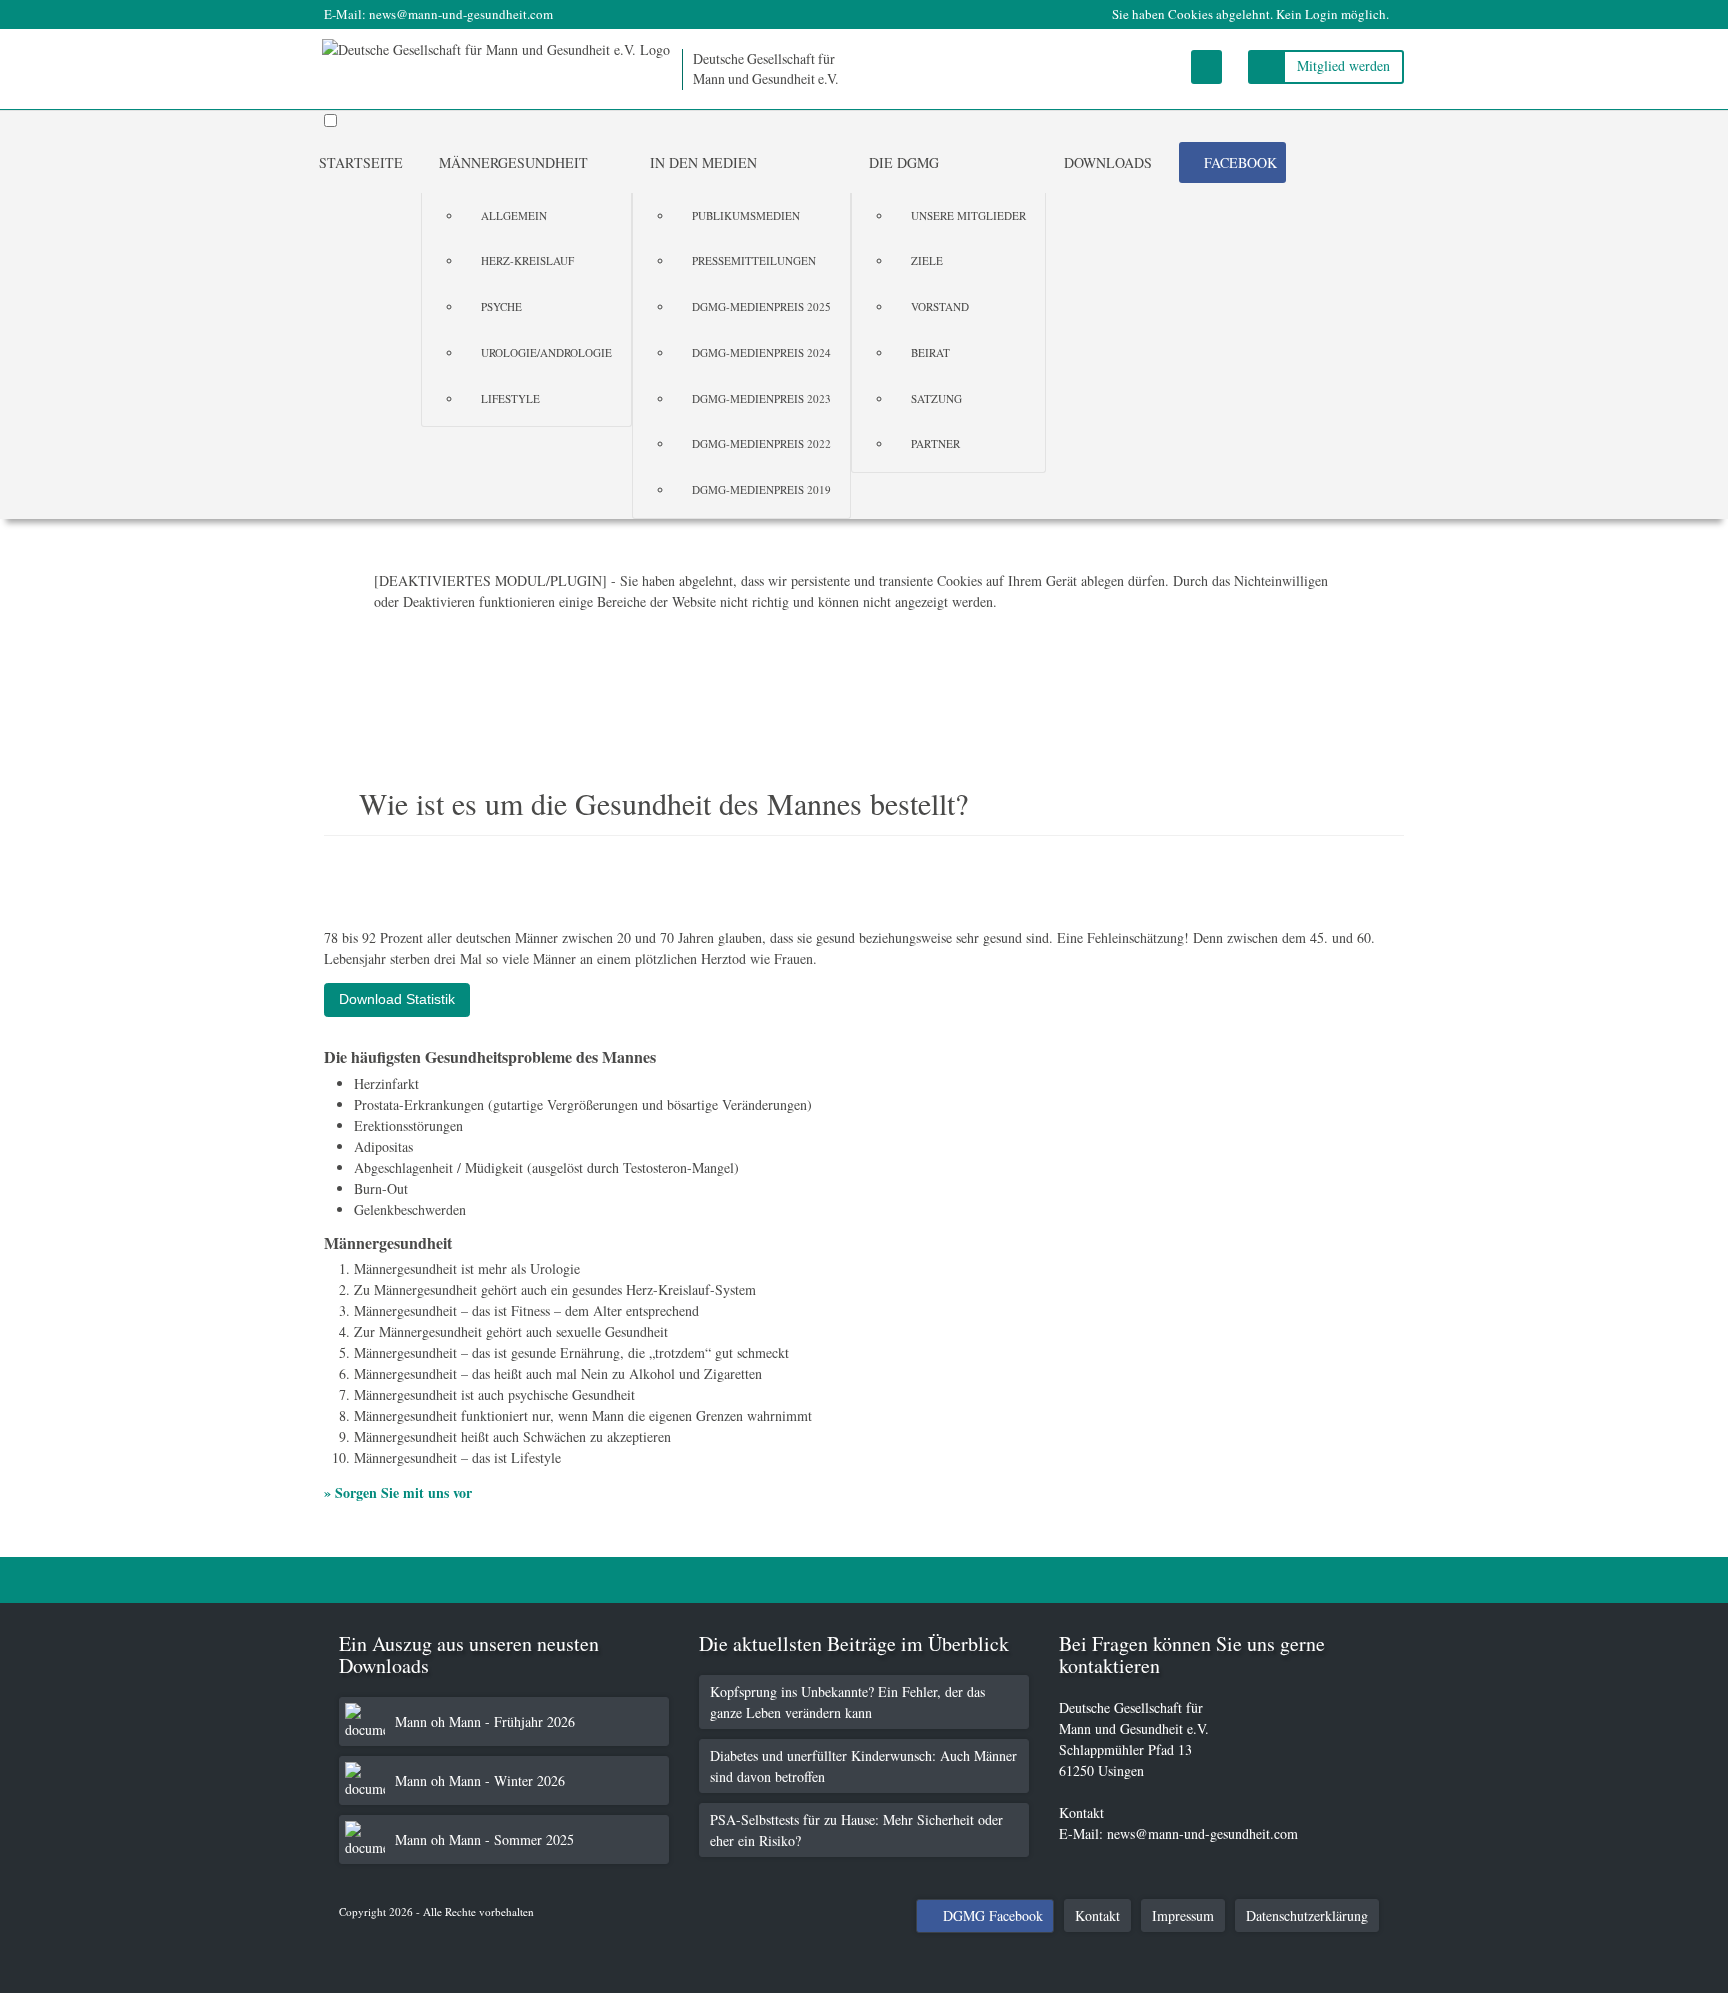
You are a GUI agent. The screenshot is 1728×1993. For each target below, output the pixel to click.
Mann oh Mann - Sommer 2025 (484, 1839)
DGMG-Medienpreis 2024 (761, 352)
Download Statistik (397, 999)
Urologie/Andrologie (546, 352)
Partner (935, 443)
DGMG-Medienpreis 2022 (761, 443)
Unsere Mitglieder (968, 215)
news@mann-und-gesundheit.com (461, 14)
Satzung (936, 398)
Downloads (1108, 162)
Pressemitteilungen (754, 260)
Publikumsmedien (746, 215)
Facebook (1240, 162)
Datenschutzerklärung (1307, 1915)
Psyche (501, 306)
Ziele (927, 260)
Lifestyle (510, 398)
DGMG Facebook (993, 1915)
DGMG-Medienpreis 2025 (761, 306)
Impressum (1183, 1915)
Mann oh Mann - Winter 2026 (480, 1780)
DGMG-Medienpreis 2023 (761, 398)
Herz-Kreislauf (527, 260)
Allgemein (514, 215)
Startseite (361, 162)
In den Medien (703, 162)
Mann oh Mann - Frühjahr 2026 (485, 1721)
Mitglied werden (1343, 65)
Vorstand (940, 306)
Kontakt (1097, 1915)
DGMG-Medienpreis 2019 (761, 489)
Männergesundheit (513, 162)
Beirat (930, 352)
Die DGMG (904, 162)
